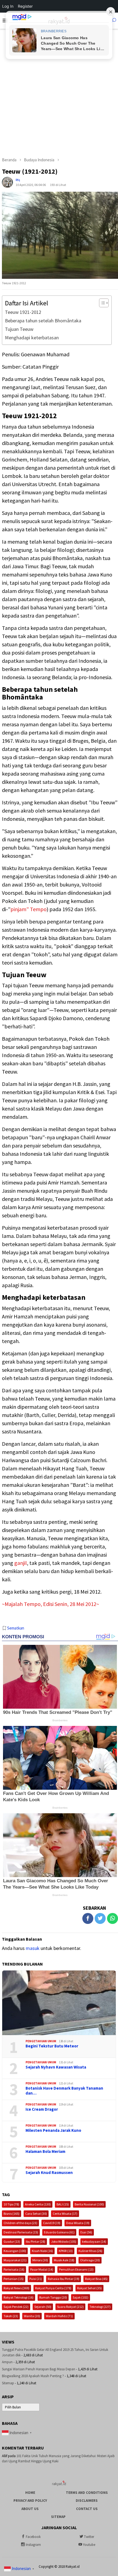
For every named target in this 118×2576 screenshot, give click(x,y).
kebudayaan (94, 2241)
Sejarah (43, 2307)
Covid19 (52, 2223)
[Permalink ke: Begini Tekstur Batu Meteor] (59, 2003)
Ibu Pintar (36, 2241)
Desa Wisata (78, 2223)
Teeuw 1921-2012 (23, 312)
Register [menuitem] (25, 6)
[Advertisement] (59, 90)
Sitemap (8, 2383)
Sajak (81, 2297)
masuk (33, 1948)
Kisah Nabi (42, 2251)
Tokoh (11, 2316)
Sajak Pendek (16, 2307)
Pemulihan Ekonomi (76, 2269)
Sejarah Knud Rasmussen (49, 2173)
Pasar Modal (42, 2269)
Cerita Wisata (65, 2214)
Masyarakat (15, 2260)
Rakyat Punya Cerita (53, 2288)
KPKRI (66, 2251)
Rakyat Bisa (96, 2279)
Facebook (33, 2537)
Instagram (33, 2545)
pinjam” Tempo (29, 909)
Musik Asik (64, 2260)
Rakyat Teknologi (19, 2297)
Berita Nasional (89, 2204)
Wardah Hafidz (59, 2316)
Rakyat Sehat (89, 2288)
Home (30, 2493)
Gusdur (12, 2241)
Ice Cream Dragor (42, 2109)
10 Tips (11, 2204)
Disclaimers (87, 2501)
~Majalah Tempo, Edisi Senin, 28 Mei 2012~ (50, 1604)
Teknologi (100, 2307)
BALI (63, 2204)
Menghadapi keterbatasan (32, 338)
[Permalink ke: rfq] (7, 182)
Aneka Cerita (38, 2204)
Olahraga (90, 2260)
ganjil (21, 1563)
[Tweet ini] (100, 1918)
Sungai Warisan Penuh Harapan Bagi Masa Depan (39, 2369)
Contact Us (87, 2509)
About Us (30, 2509)
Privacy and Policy (30, 2501)
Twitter (89, 2537)
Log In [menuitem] (8, 6)
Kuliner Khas (90, 2251)
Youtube (89, 2545)
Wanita (32, 2316)
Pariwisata (14, 2269)
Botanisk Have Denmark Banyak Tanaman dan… (64, 2091)
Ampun (7, 2362)
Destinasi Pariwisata (21, 2232)
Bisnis (12, 2214)
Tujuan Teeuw (19, 329)
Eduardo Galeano (59, 2232)
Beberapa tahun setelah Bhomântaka (43, 321)
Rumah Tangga (53, 2297)
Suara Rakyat (70, 2307)
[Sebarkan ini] (88, 1918)
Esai (86, 2232)
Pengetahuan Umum (41, 2041)
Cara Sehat (36, 2214)
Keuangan (15, 2251)
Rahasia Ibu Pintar (64, 2279)
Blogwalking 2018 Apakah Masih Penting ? (33, 2376)
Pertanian (14, 2279)
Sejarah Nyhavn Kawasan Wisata (56, 2067)
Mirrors (40, 2260)
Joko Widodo (64, 2241)
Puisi (36, 2279)
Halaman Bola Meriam (45, 2152)
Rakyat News (16, 2288)
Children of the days (20, 2223)
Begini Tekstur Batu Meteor (52, 2046)
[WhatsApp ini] (113, 1918)
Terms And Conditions (87, 2493)
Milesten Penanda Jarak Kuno (53, 2130)
